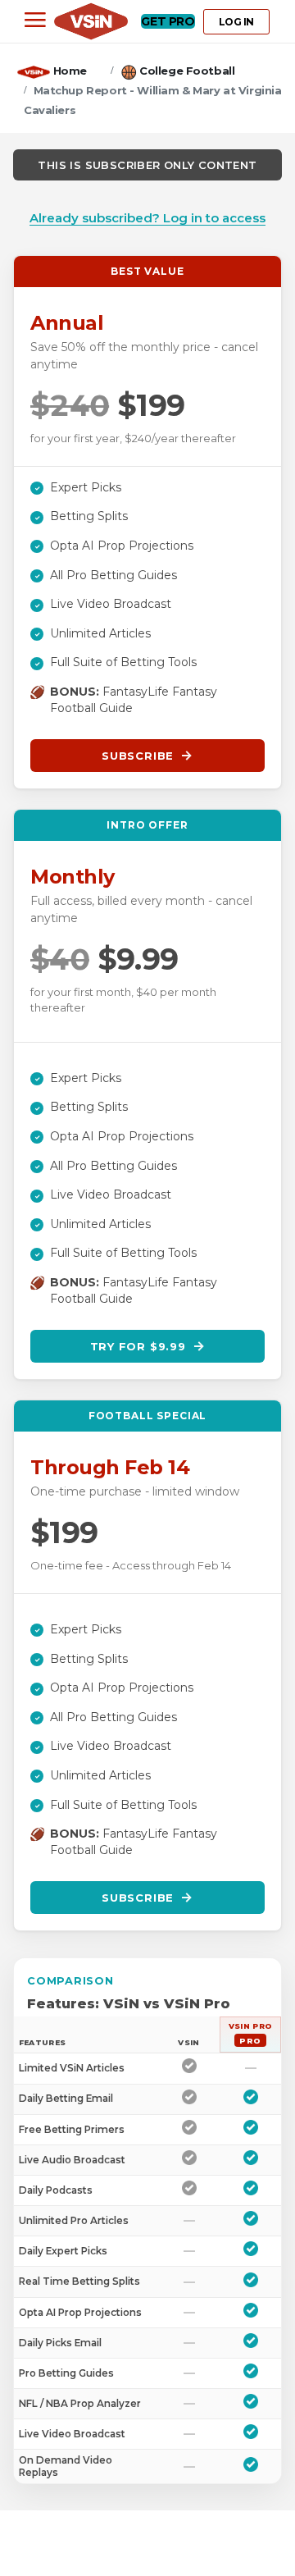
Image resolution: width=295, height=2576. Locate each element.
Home (70, 71)
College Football (187, 71)
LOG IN (236, 22)
